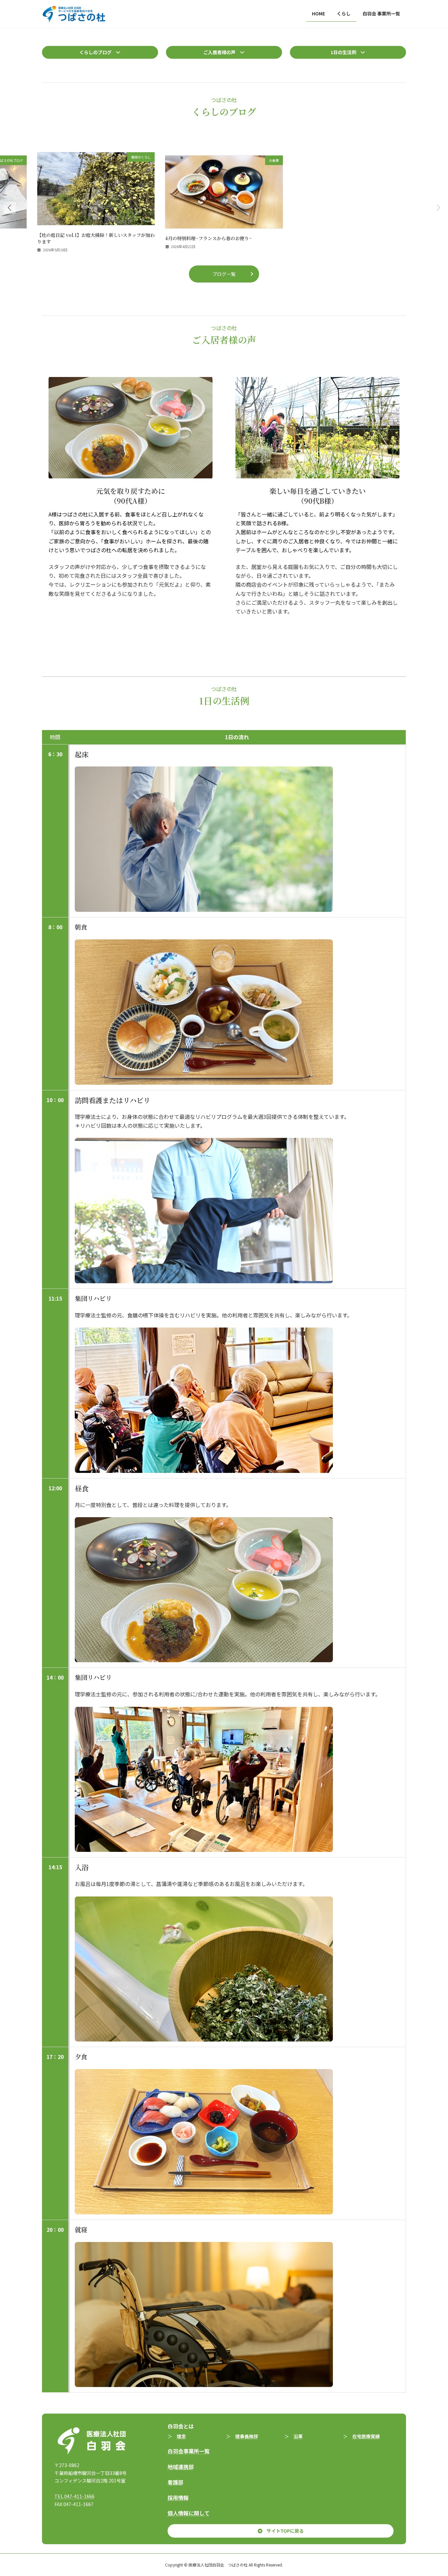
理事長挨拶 (247, 2436)
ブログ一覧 (224, 274)
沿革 (298, 2436)
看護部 (175, 2482)
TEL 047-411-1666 (74, 2496)
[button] (100, 52)
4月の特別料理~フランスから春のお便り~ (208, 238)
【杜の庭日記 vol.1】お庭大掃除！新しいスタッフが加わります (96, 238)
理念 (181, 2436)
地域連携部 (181, 2467)
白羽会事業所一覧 (189, 2451)
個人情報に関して (189, 2513)
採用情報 (178, 2498)
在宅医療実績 (366, 2436)
